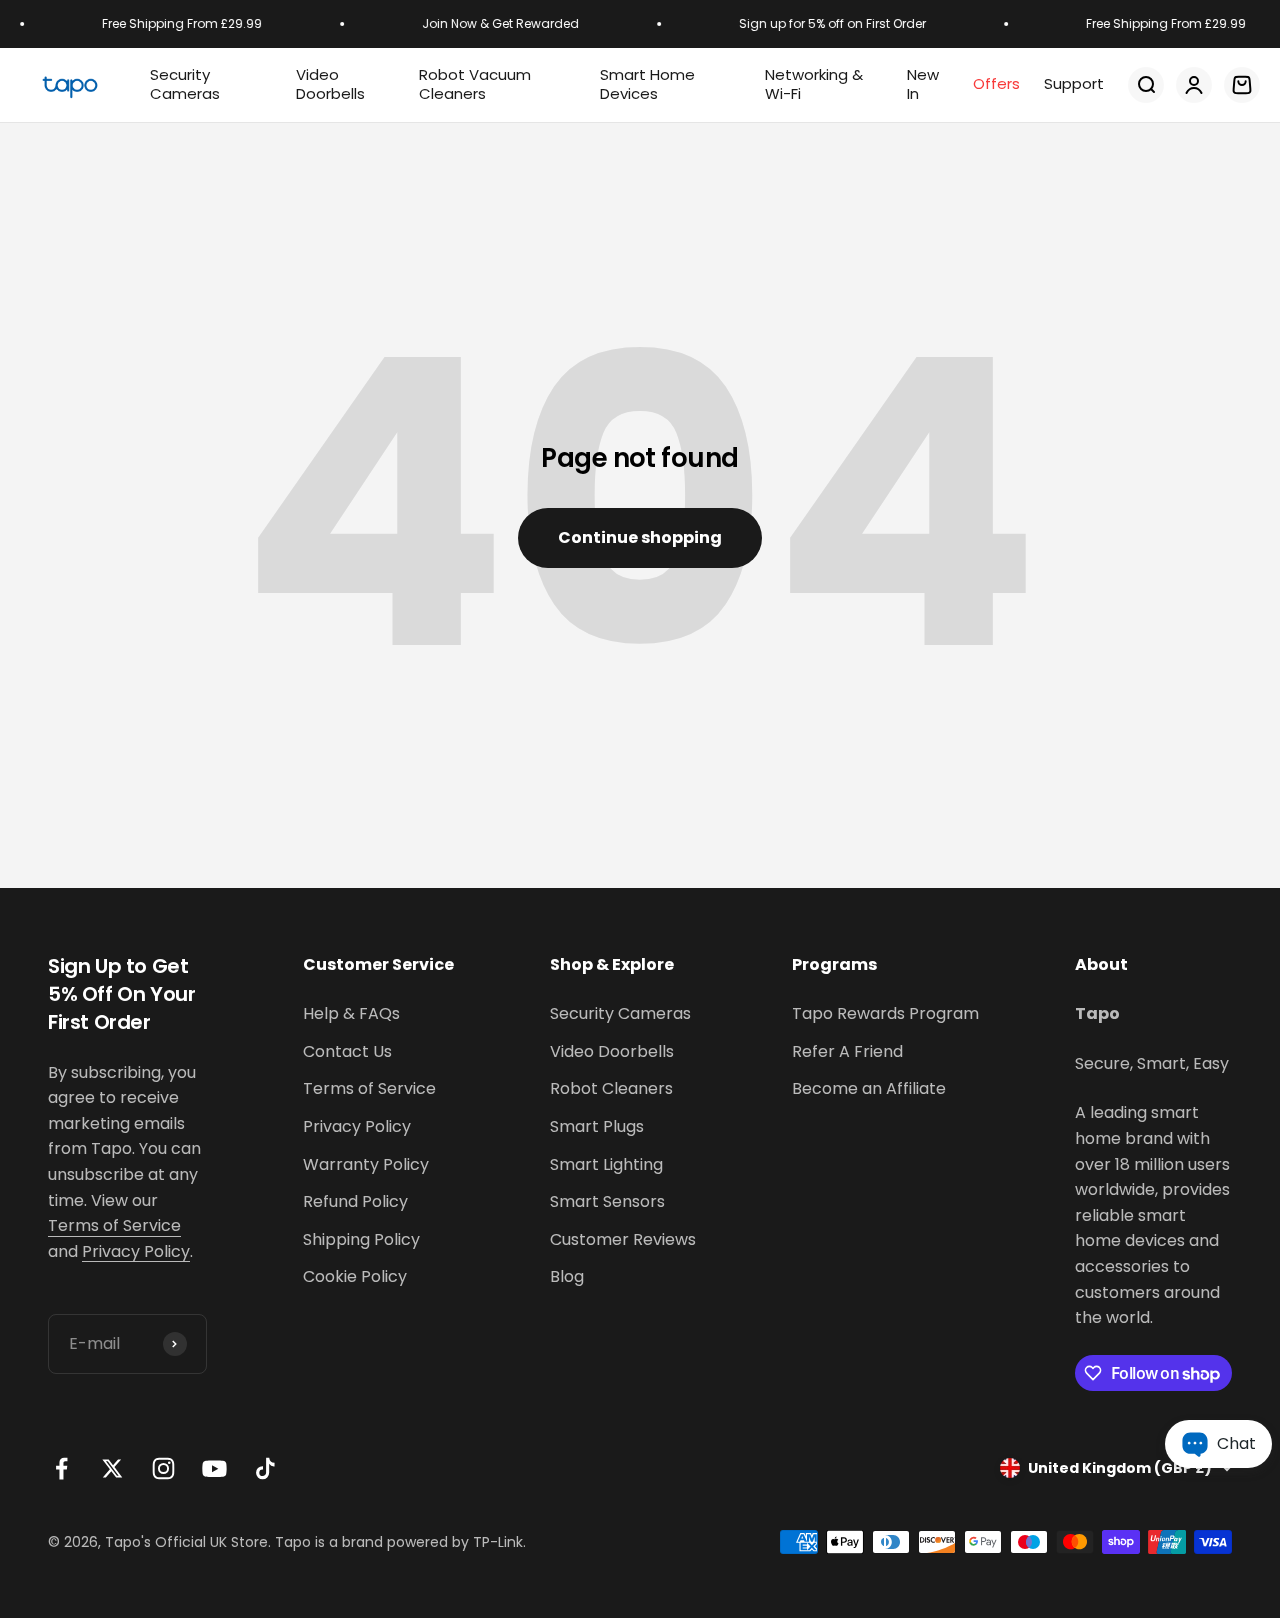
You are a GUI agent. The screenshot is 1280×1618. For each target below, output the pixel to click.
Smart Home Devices (647, 84)
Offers (996, 84)
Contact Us (347, 1051)
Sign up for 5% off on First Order (826, 23)
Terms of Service (114, 1225)
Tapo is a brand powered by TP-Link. (400, 1542)
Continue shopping (640, 537)
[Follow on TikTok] (265, 1468)
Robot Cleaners (611, 1088)
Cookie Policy (355, 1276)
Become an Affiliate (869, 1088)
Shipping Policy (361, 1239)
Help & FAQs (351, 1013)
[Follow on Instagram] (163, 1468)
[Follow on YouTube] (214, 1468)
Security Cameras (185, 84)
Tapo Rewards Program (885, 1013)
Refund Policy (355, 1201)
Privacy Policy (136, 1251)
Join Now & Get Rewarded (494, 23)
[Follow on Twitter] (112, 1468)
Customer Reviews (623, 1239)
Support (1074, 84)
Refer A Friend (847, 1051)
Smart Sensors (607, 1201)
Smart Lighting (606, 1164)
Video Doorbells (612, 1051)
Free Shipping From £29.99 (176, 23)
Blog (567, 1276)
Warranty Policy (366, 1164)
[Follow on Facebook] (61, 1468)
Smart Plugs (597, 1126)
